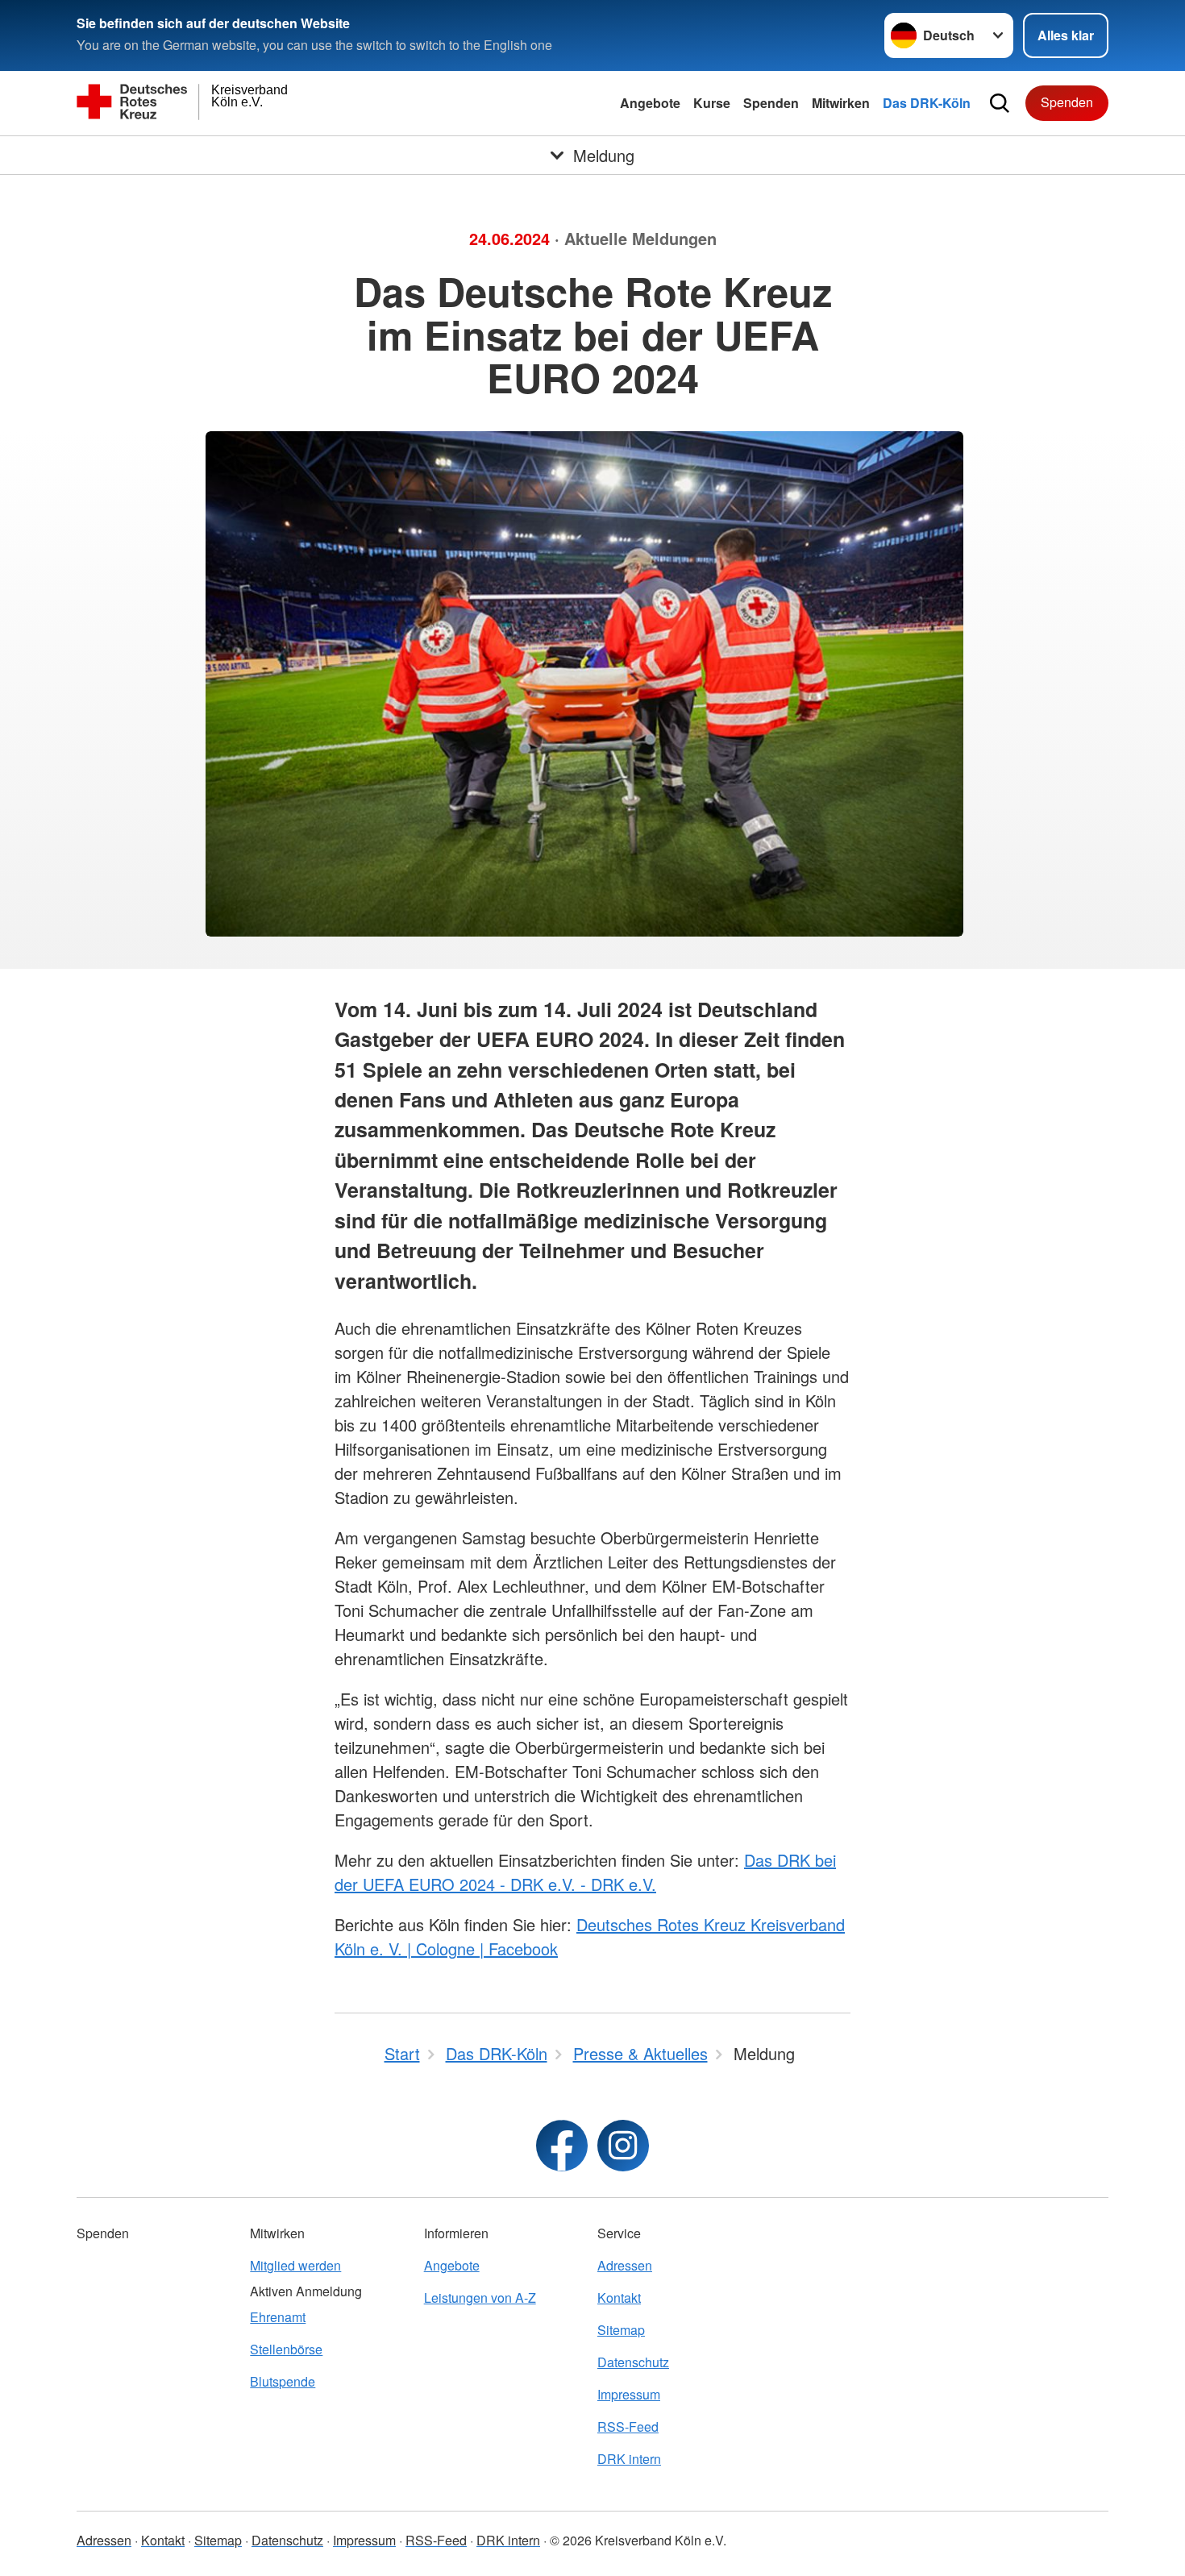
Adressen (625, 2265)
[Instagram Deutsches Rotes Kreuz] (623, 2146)
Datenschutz (633, 2362)
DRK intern (629, 2459)
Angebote (650, 103)
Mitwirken (841, 103)
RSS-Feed (628, 2426)
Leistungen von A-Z (480, 2298)
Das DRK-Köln (927, 103)
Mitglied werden (295, 2265)
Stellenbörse (286, 2349)
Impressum (629, 2394)
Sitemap (621, 2330)
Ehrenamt (278, 2317)
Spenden (771, 103)
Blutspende (283, 2381)
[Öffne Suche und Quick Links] (1000, 103)
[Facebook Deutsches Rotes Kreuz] (562, 2146)
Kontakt (619, 2298)
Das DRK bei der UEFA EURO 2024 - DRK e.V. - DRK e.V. (585, 1872)
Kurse (712, 103)
